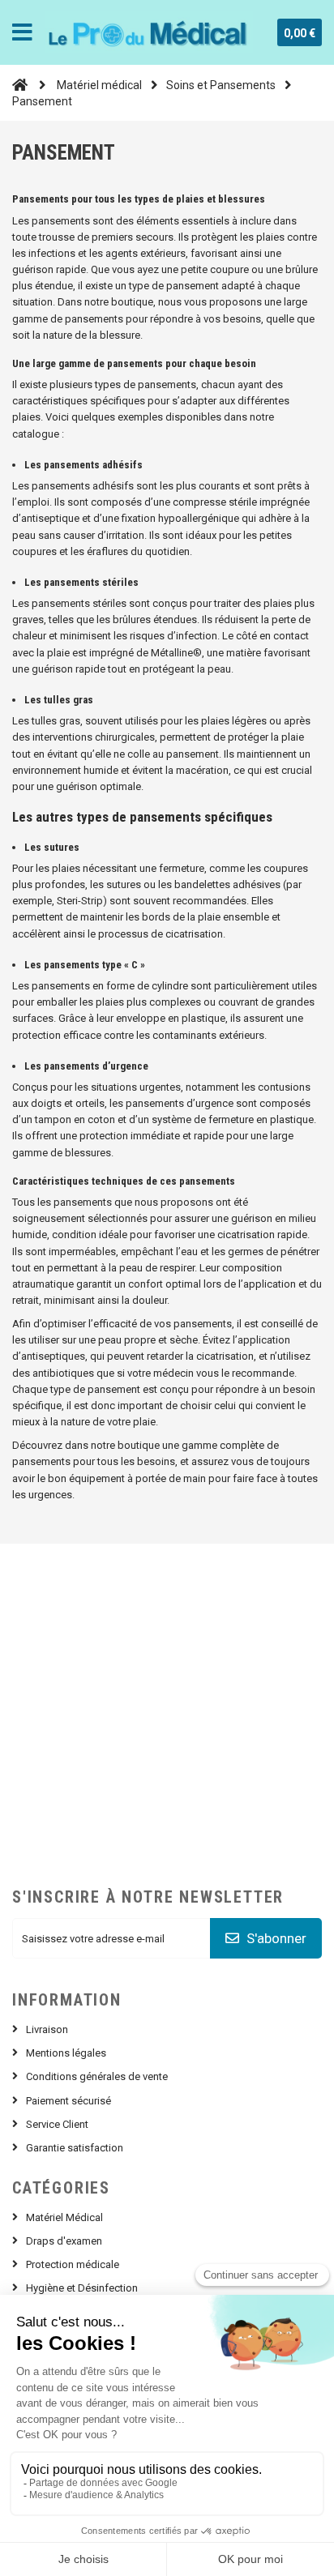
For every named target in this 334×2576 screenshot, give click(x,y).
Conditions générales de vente (97, 2076)
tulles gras (69, 700)
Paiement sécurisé (69, 2101)
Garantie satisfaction (75, 2148)
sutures (62, 847)
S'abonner (275, 1938)
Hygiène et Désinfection (82, 2288)
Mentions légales (66, 2053)
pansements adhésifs (93, 465)
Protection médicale (73, 2264)
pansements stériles (91, 582)
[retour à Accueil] (20, 84)
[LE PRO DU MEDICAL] (149, 32)
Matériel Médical (64, 2217)
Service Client (57, 2124)
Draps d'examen (64, 2241)
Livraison (47, 2029)
